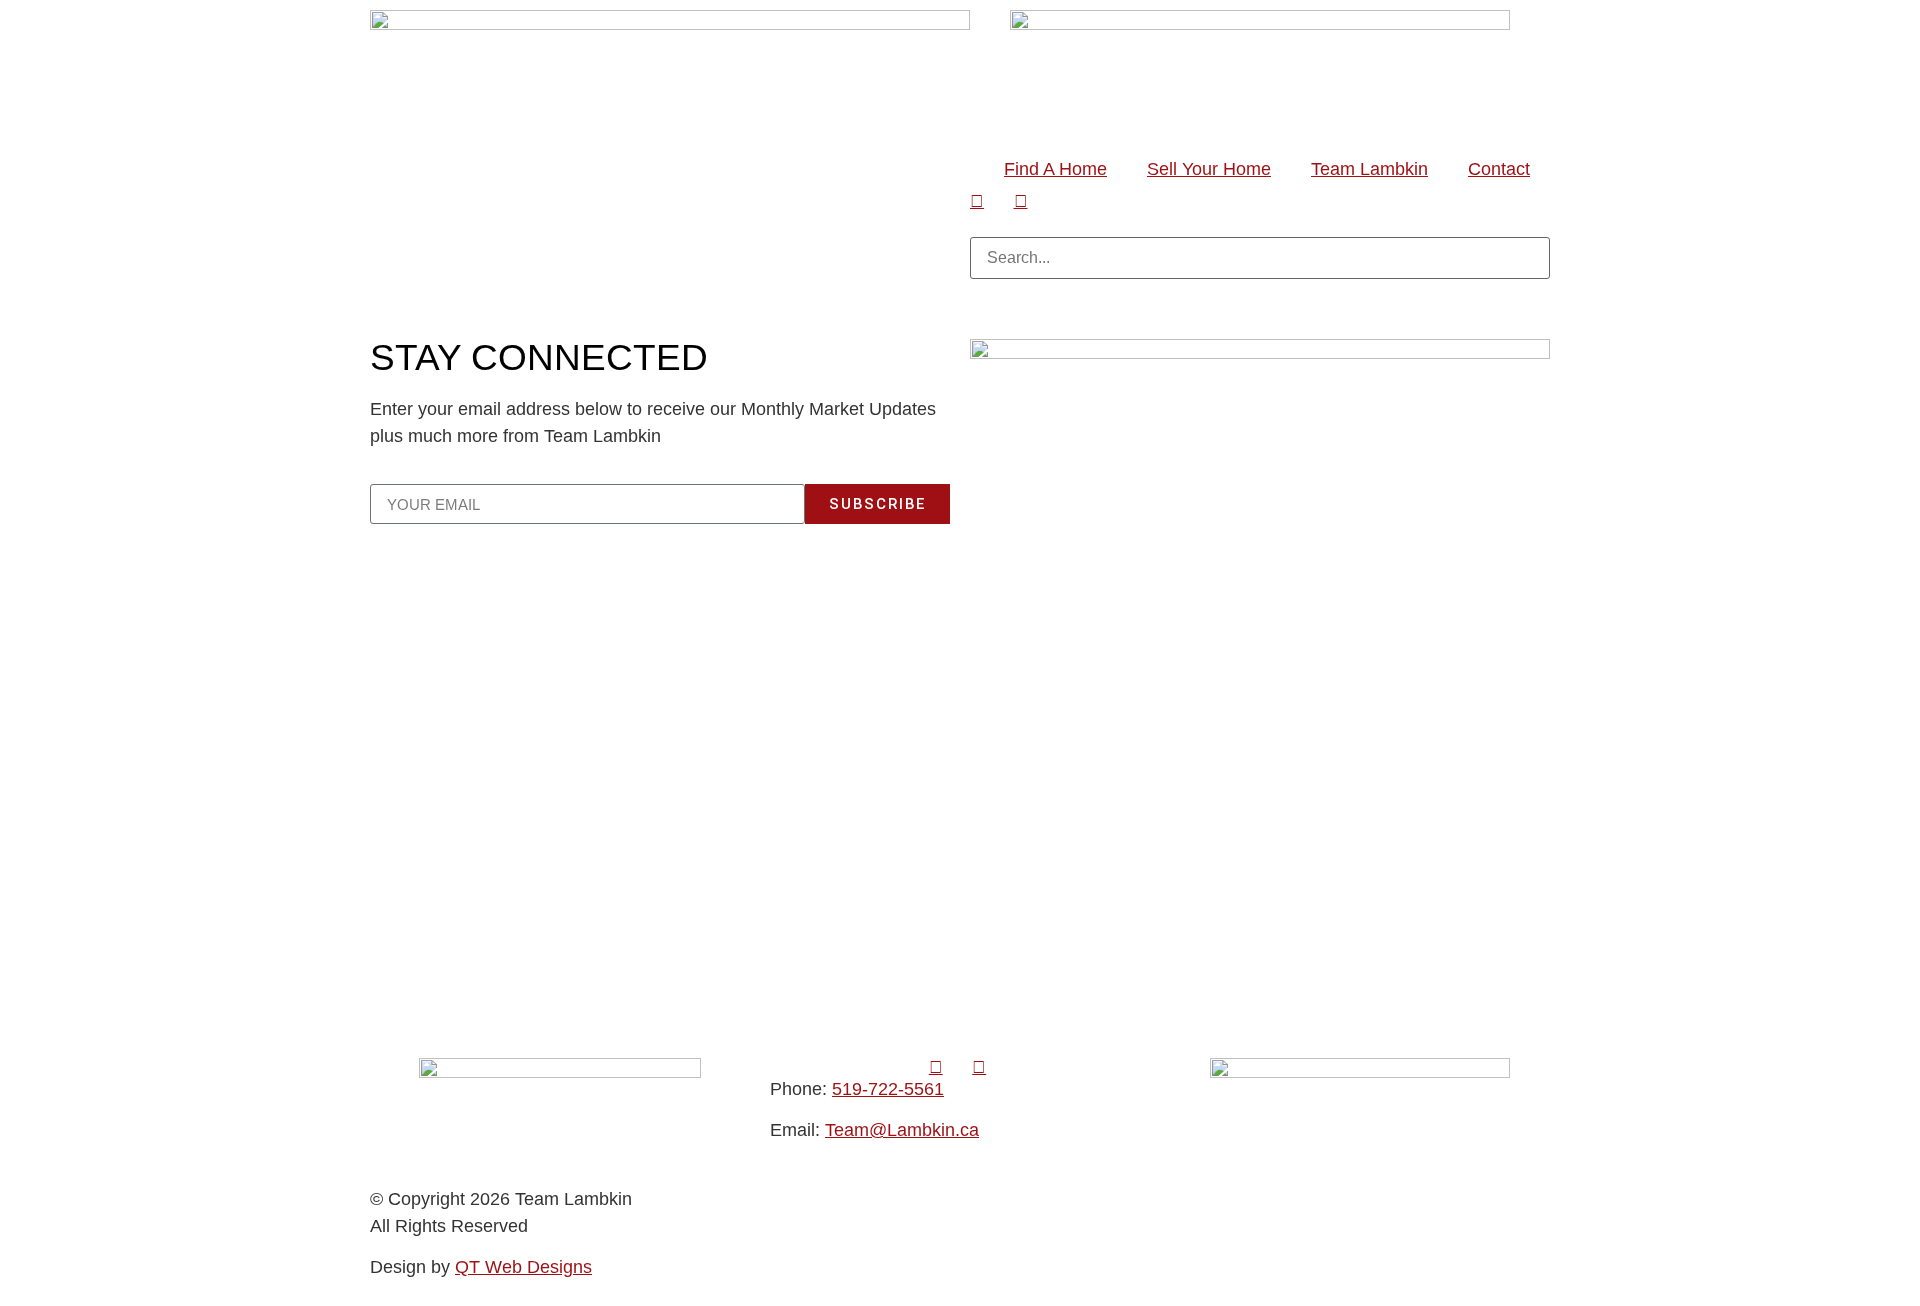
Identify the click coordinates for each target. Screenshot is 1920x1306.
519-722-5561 (888, 1089)
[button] (1260, 223)
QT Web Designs (523, 1267)
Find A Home (1055, 169)
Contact (1499, 169)
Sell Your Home (1209, 169)
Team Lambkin (1369, 169)
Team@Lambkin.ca (902, 1130)
